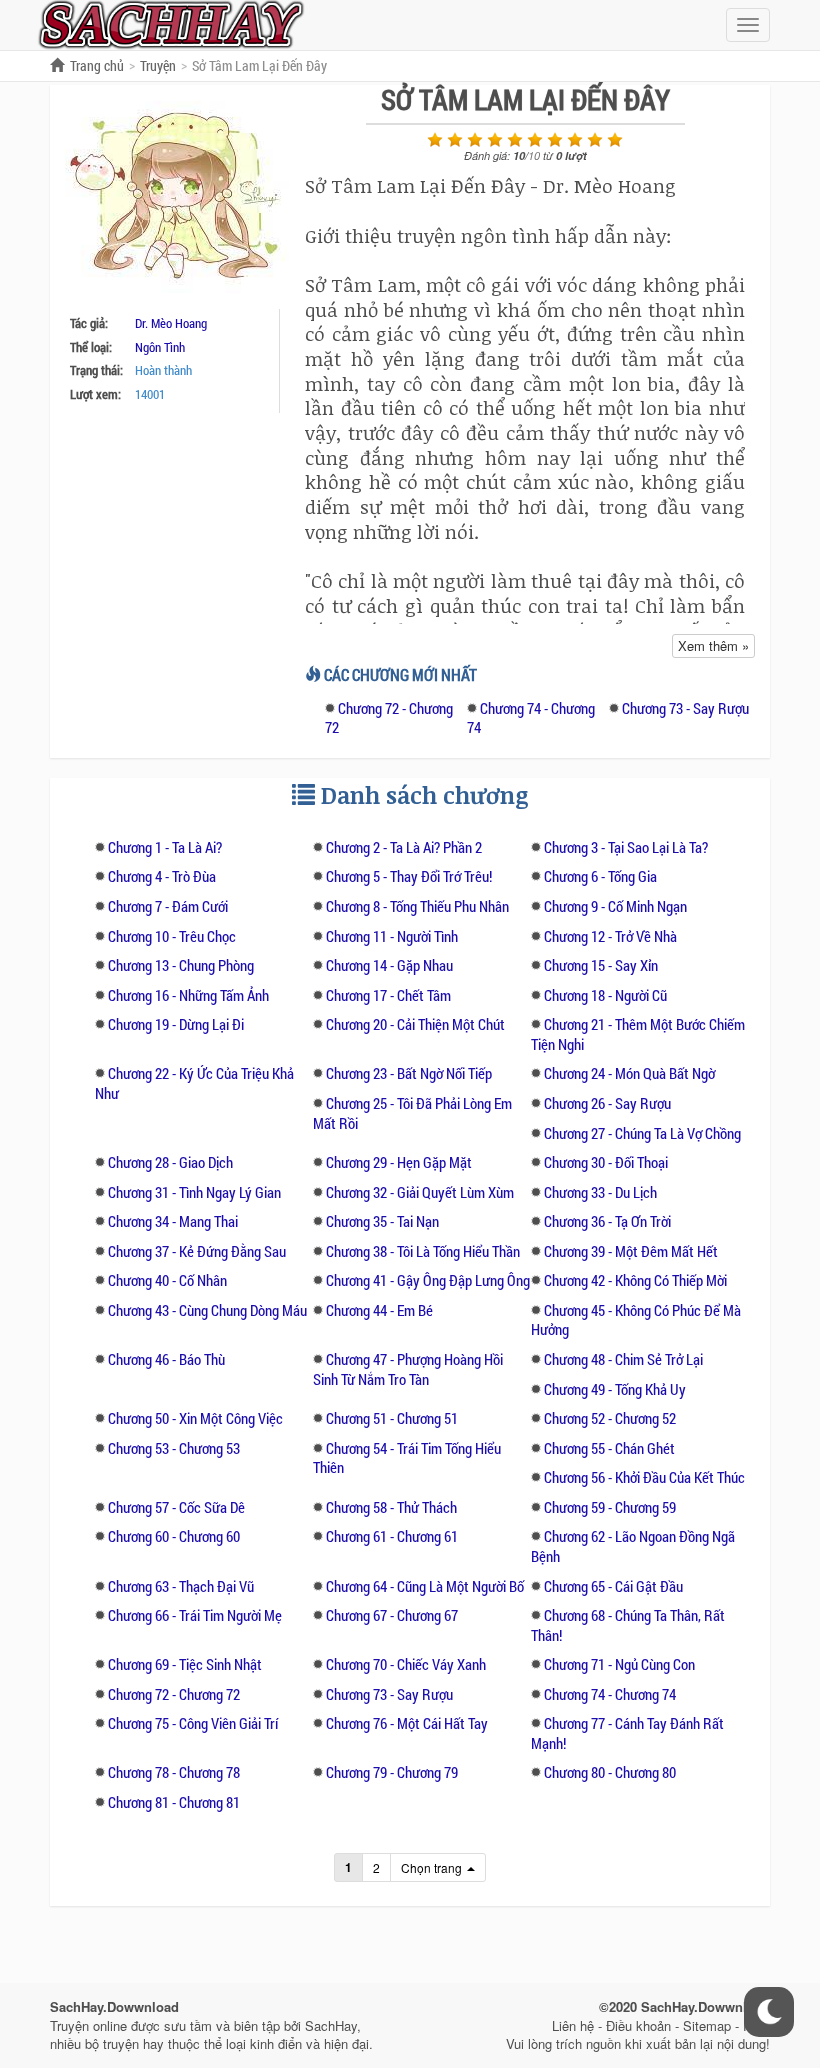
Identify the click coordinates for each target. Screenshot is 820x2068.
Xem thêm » (713, 645)
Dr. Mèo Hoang (171, 323)
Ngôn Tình (160, 347)
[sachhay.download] (170, 23)
